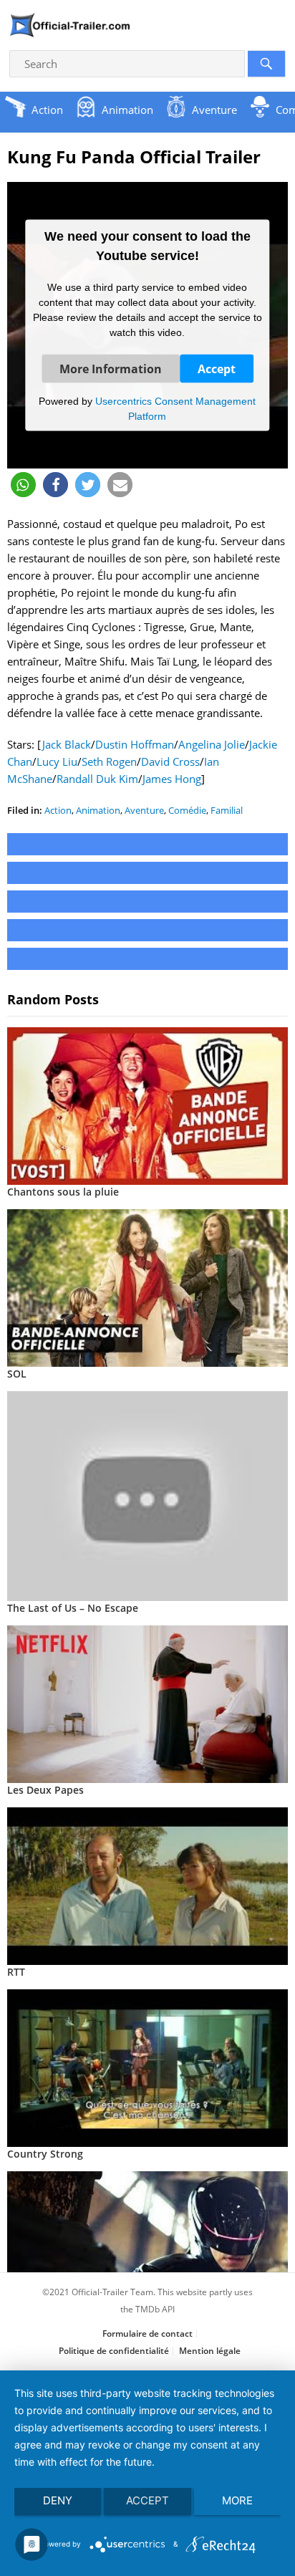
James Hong (172, 779)
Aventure (144, 810)
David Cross (170, 761)
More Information (111, 368)
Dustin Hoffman (135, 744)
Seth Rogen (109, 761)
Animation (98, 810)
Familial (227, 810)
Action (58, 810)
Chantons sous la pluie (63, 1192)
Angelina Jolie (212, 744)
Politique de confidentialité (114, 2351)
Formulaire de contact (147, 2334)
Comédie (187, 810)
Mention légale (210, 2351)
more (237, 2500)
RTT (16, 1972)
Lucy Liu (57, 761)
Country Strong (45, 2154)
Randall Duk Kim (97, 779)
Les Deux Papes (45, 1790)
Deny (58, 2500)
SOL (17, 1374)
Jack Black (66, 744)
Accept (217, 368)
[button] (23, 485)
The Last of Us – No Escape (73, 1608)
